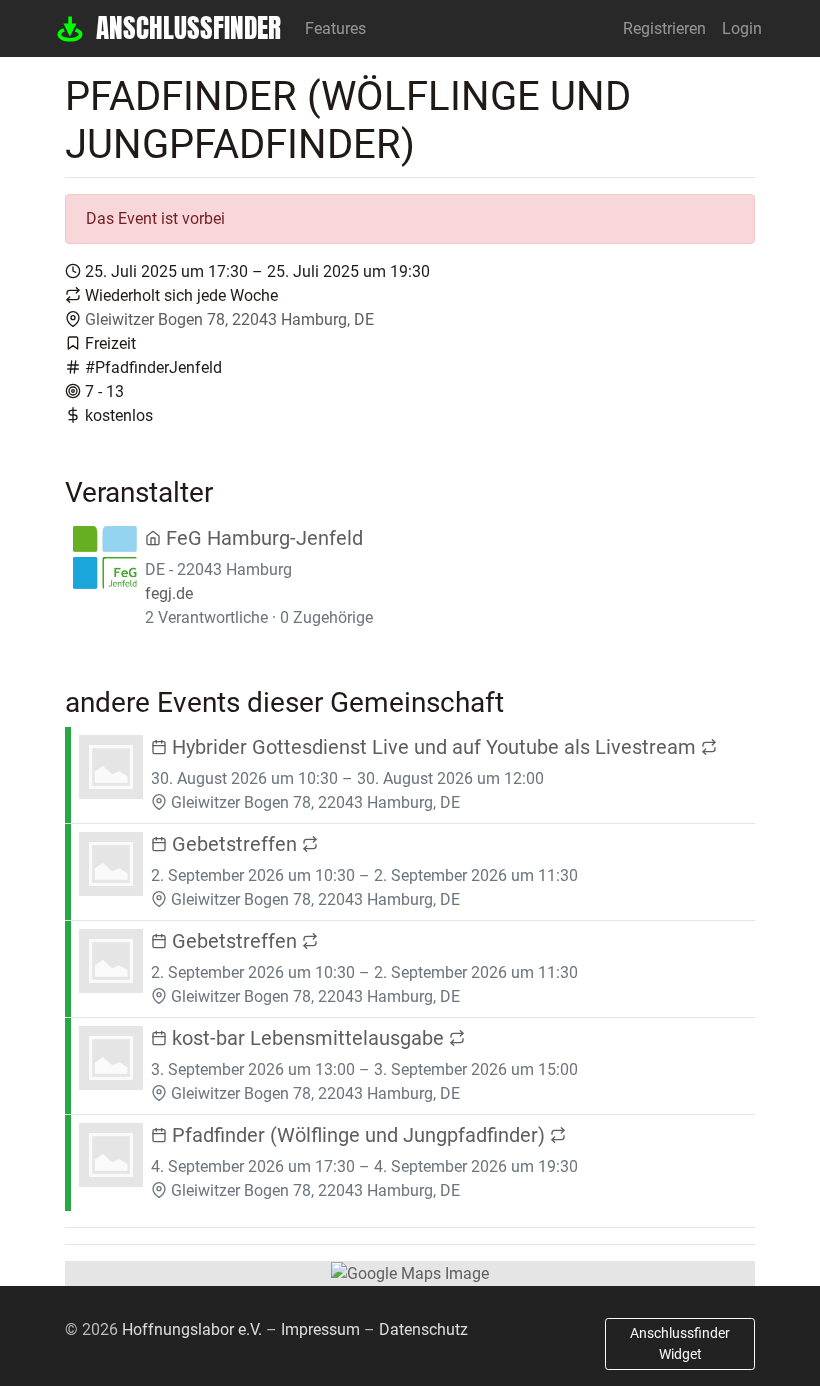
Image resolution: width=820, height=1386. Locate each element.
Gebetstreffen (234, 844)
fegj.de (169, 593)
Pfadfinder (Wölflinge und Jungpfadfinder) (358, 1135)
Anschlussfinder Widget (680, 1343)
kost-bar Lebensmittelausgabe (308, 1038)
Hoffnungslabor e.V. (192, 1329)
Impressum (320, 1329)
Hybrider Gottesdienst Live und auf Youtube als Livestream (434, 747)
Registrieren (664, 28)
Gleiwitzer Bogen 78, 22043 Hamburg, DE (229, 319)
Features (335, 28)
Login (742, 28)
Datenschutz (423, 1329)
